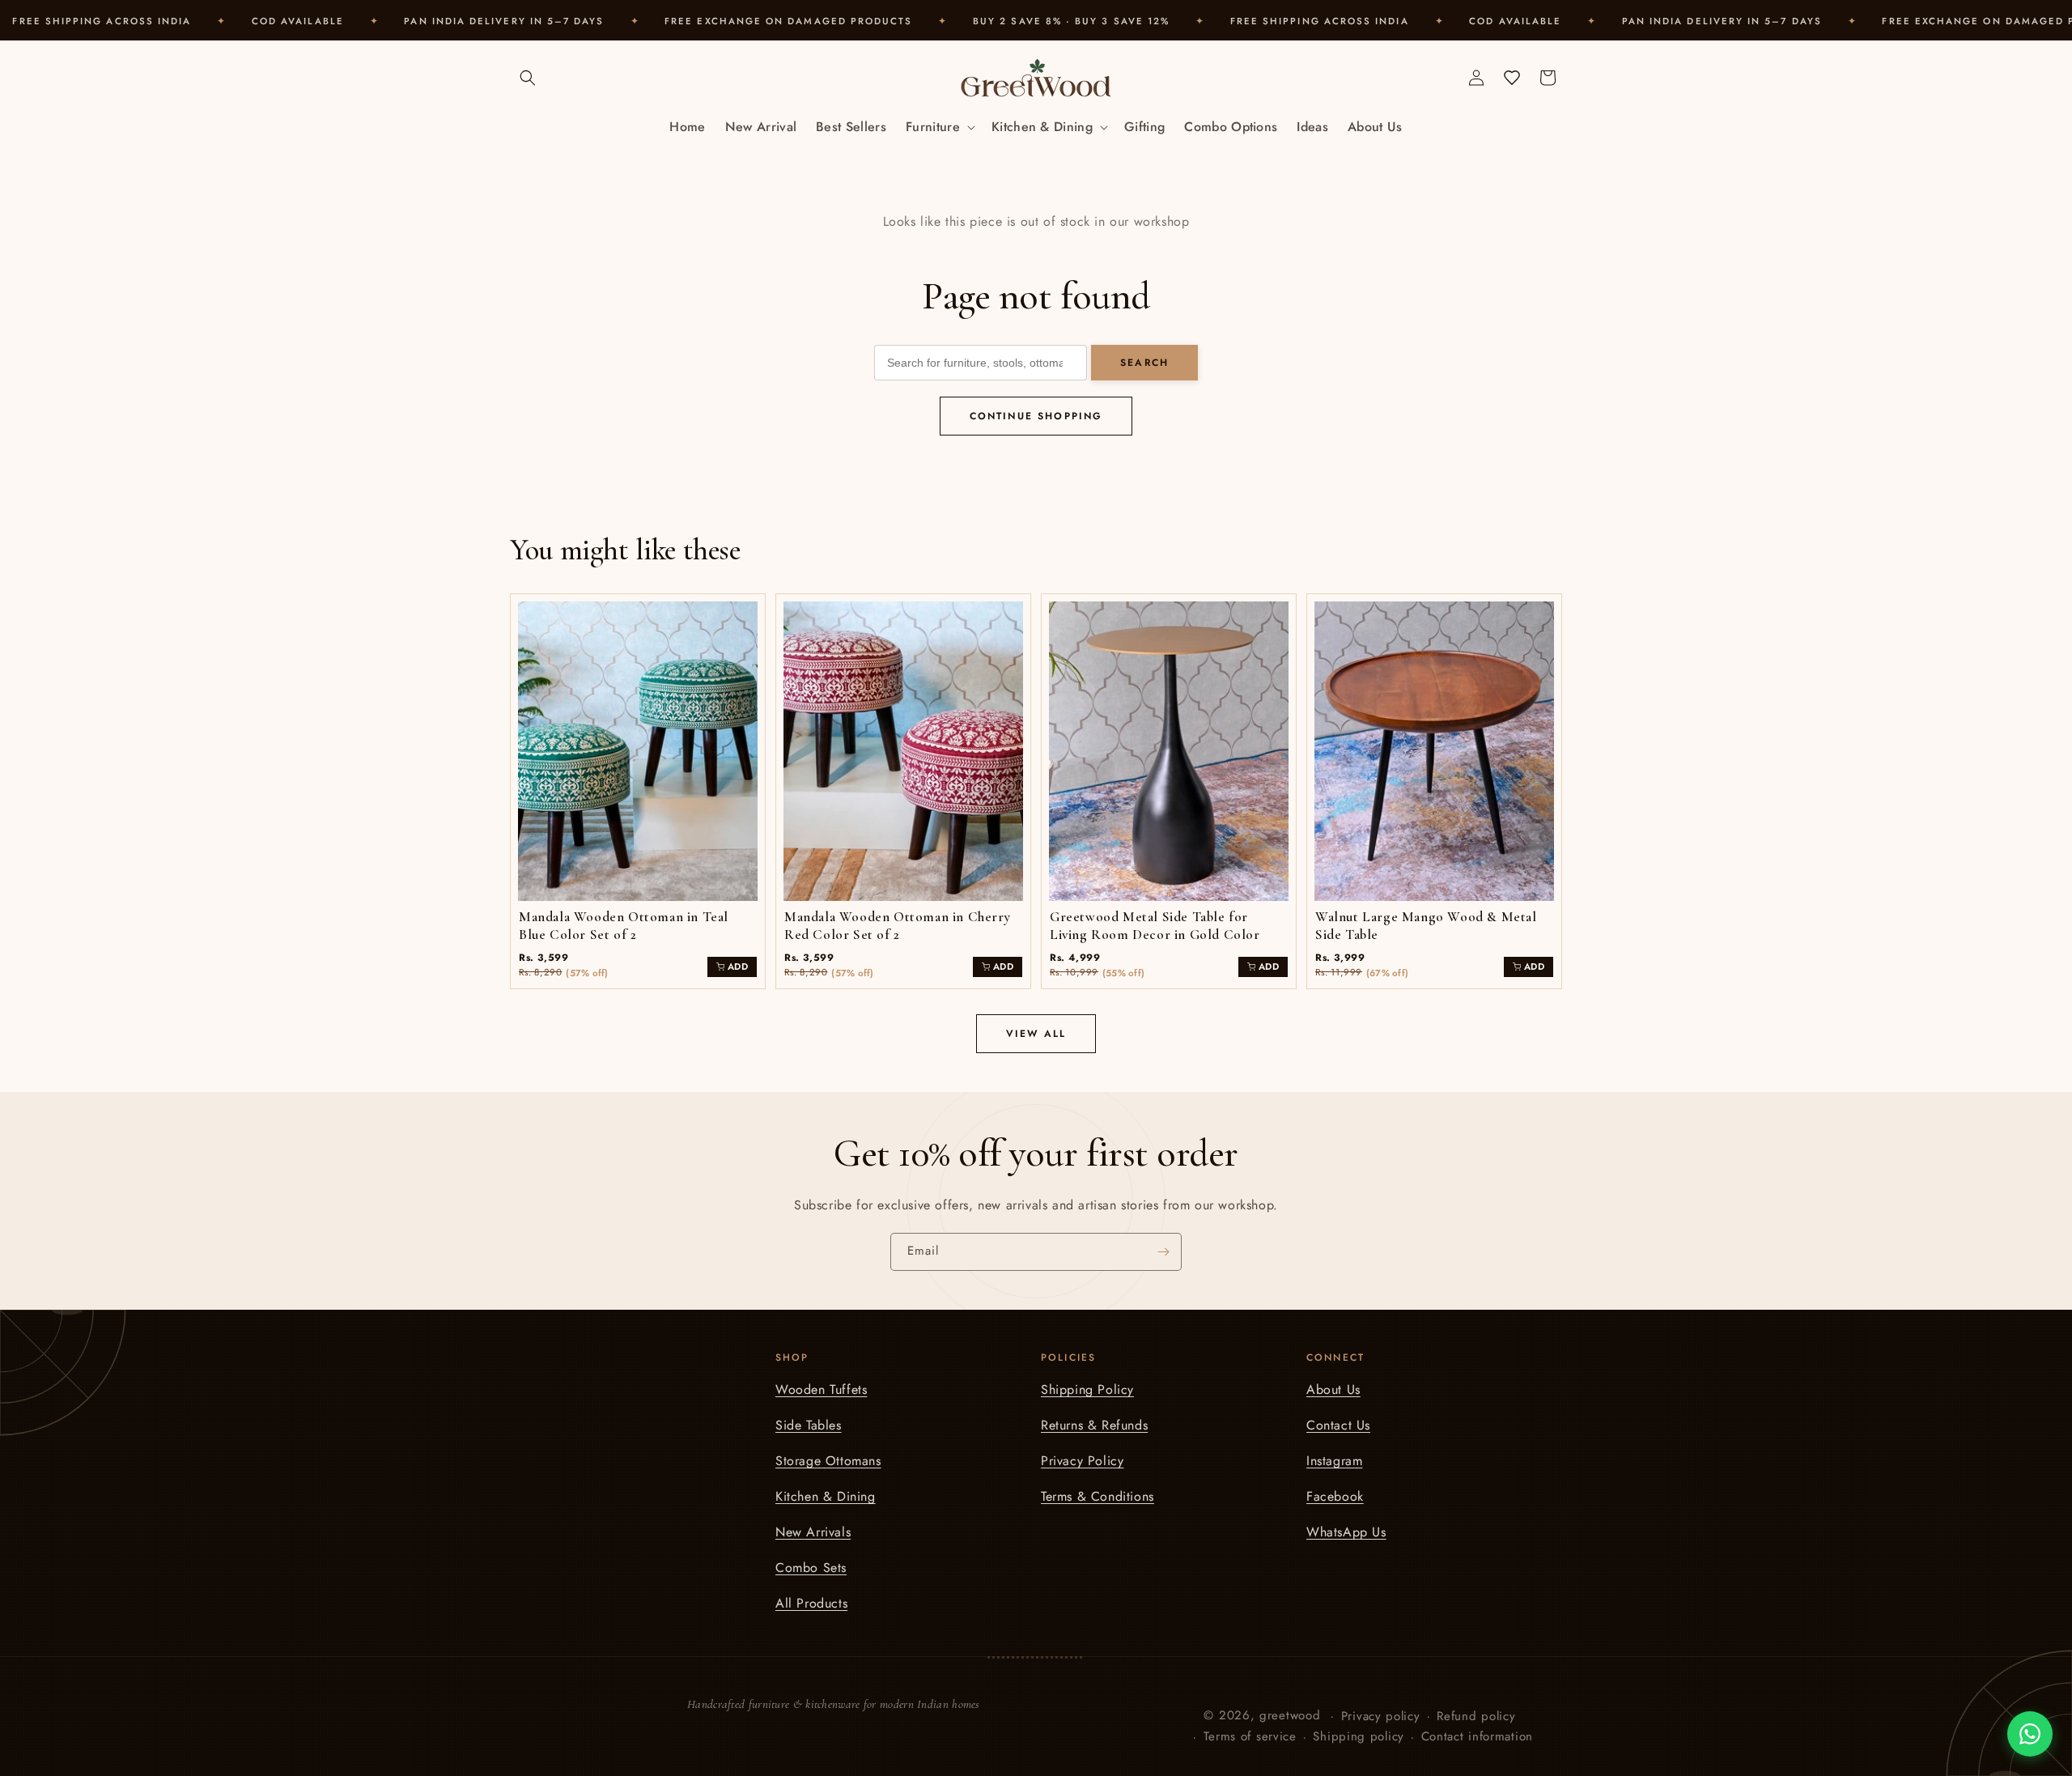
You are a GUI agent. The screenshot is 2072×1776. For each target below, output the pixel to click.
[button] (528, 78)
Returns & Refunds (1094, 1426)
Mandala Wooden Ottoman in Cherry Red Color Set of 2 (897, 926)
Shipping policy (1359, 1736)
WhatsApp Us (1346, 1533)
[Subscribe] (1163, 1252)
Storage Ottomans (828, 1462)
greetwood (1290, 1715)
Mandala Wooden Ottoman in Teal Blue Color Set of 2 (624, 926)
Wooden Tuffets (821, 1390)
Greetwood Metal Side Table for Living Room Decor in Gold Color (1155, 926)
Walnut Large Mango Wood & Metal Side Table (1426, 926)
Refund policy (1476, 1715)
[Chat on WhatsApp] (2030, 1734)
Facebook (1335, 1497)
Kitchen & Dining (826, 1497)
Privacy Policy (1082, 1462)
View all (1036, 1034)
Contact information (1477, 1736)
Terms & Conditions (1098, 1497)
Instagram (1334, 1462)
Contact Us (1338, 1426)
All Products (811, 1604)
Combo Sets (811, 1568)
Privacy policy (1381, 1715)
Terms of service (1250, 1736)
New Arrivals (813, 1533)
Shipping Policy (1087, 1390)
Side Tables (809, 1426)
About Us (1333, 1390)
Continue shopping (1036, 416)
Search (1144, 363)
